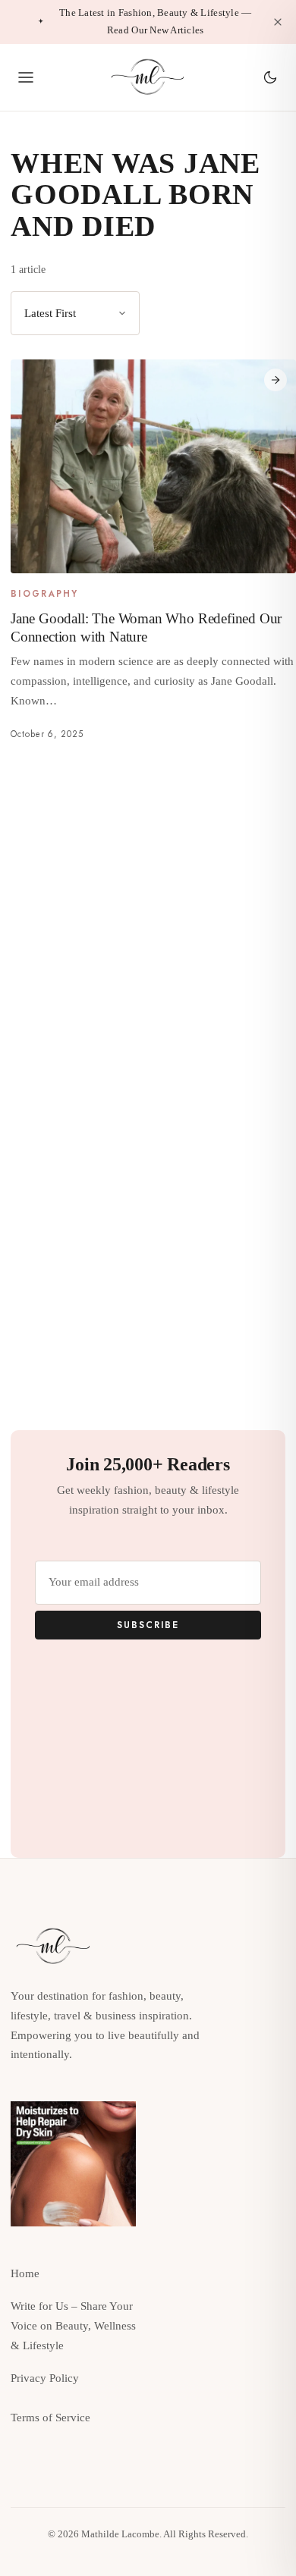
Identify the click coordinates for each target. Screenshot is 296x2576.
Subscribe (148, 1625)
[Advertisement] (148, 914)
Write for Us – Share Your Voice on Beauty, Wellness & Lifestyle (73, 2326)
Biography (45, 595)
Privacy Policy (45, 2378)
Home (25, 2273)
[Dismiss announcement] (278, 22)
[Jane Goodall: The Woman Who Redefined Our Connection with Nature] (153, 466)
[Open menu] (26, 77)
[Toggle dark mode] (270, 77)
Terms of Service (50, 2418)
